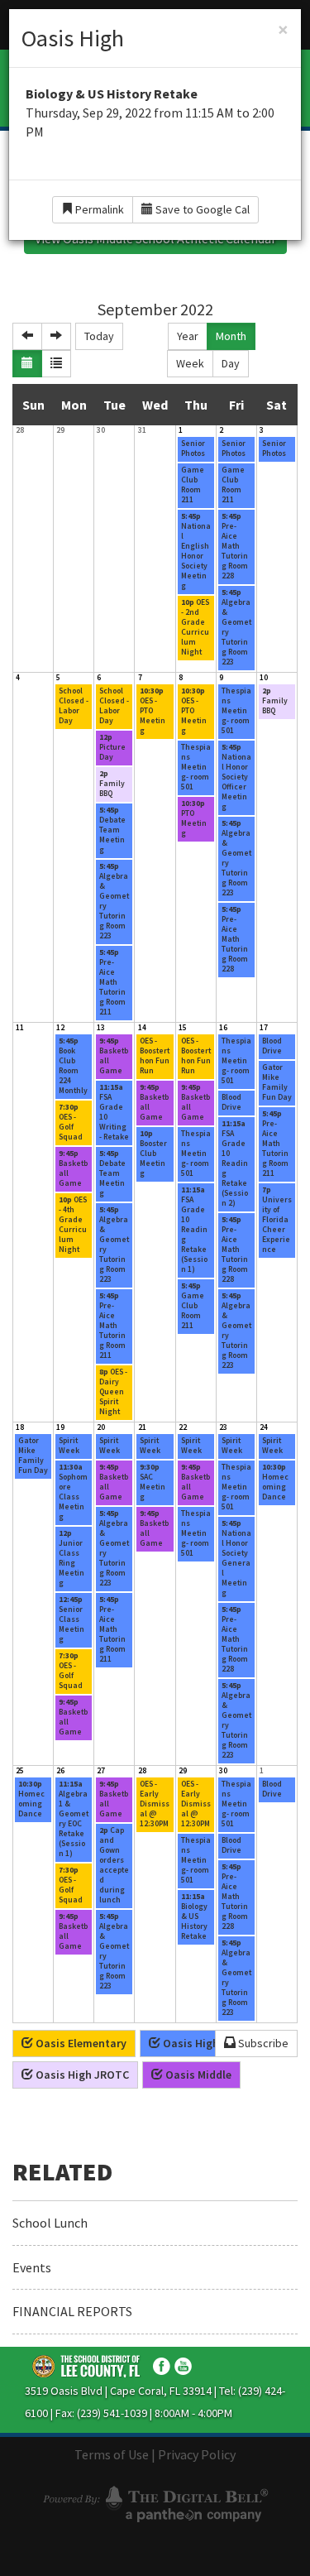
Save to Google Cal (201, 209)
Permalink (98, 209)
